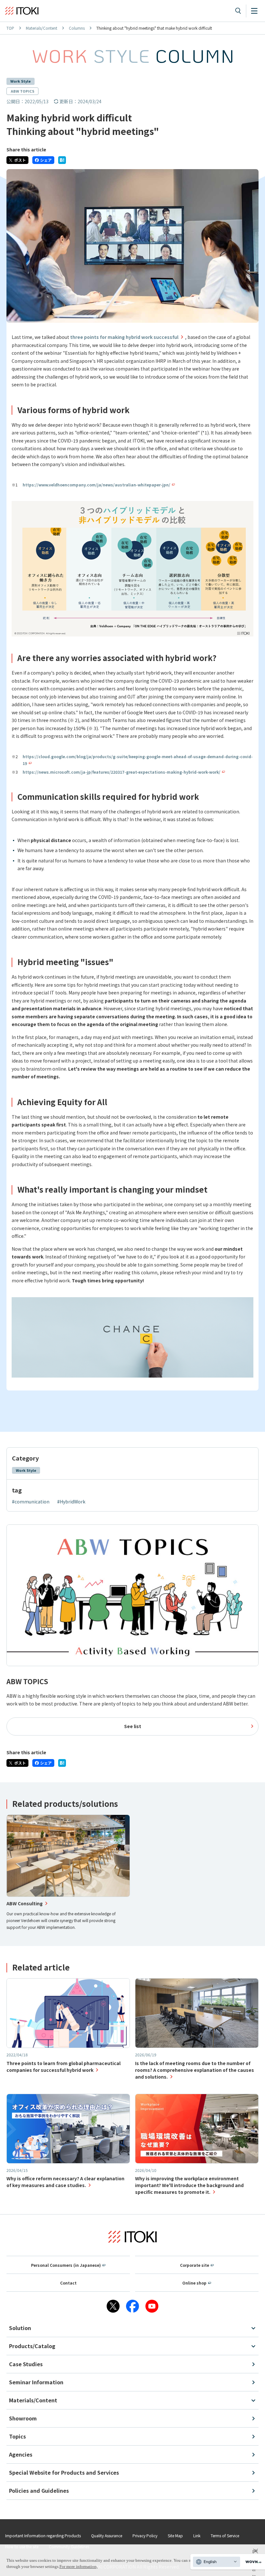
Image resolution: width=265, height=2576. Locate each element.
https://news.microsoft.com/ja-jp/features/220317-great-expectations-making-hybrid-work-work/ (122, 772)
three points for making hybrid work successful (124, 337)
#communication (31, 1502)
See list (133, 1726)
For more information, (79, 2566)
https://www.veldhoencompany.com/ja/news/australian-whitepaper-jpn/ (96, 485)
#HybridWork (71, 1502)
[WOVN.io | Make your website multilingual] (252, 2562)
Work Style (21, 81)
